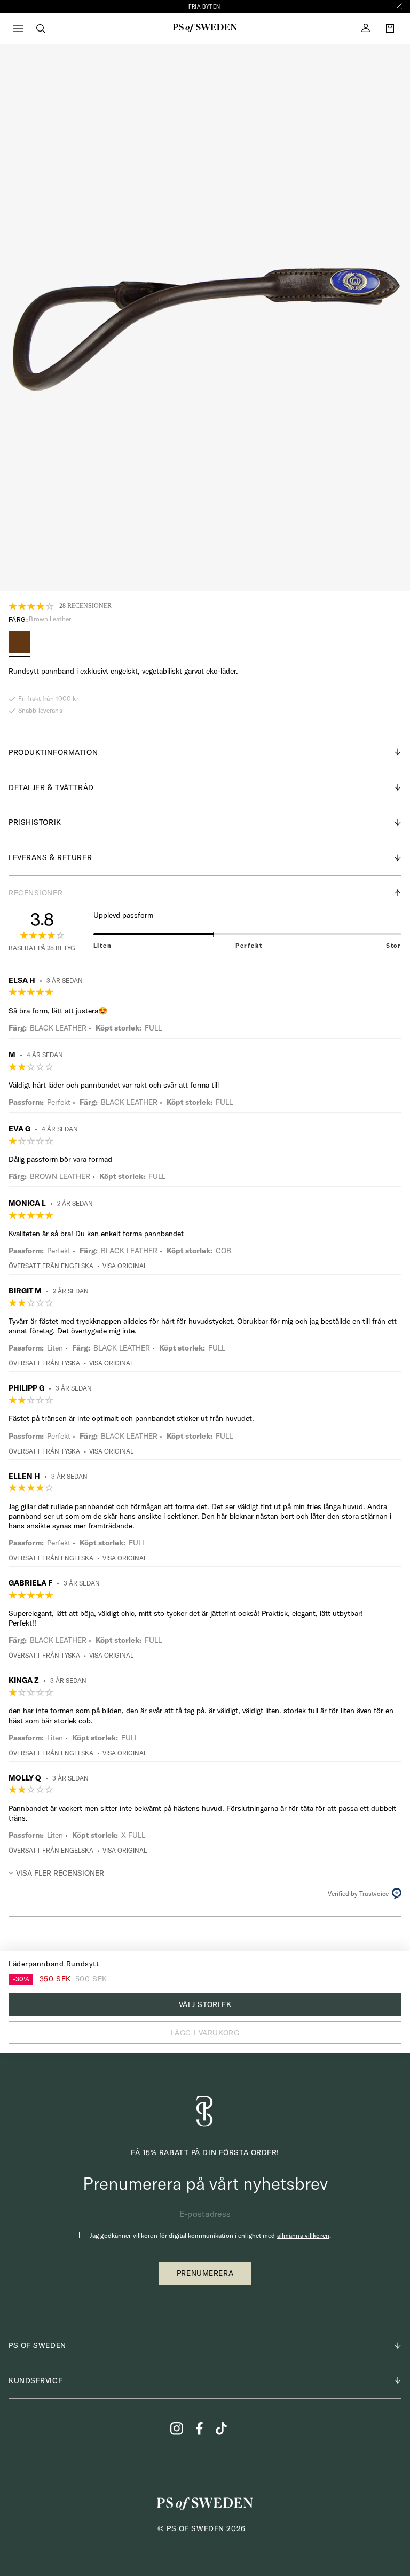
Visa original (125, 1266)
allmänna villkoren (303, 2235)
